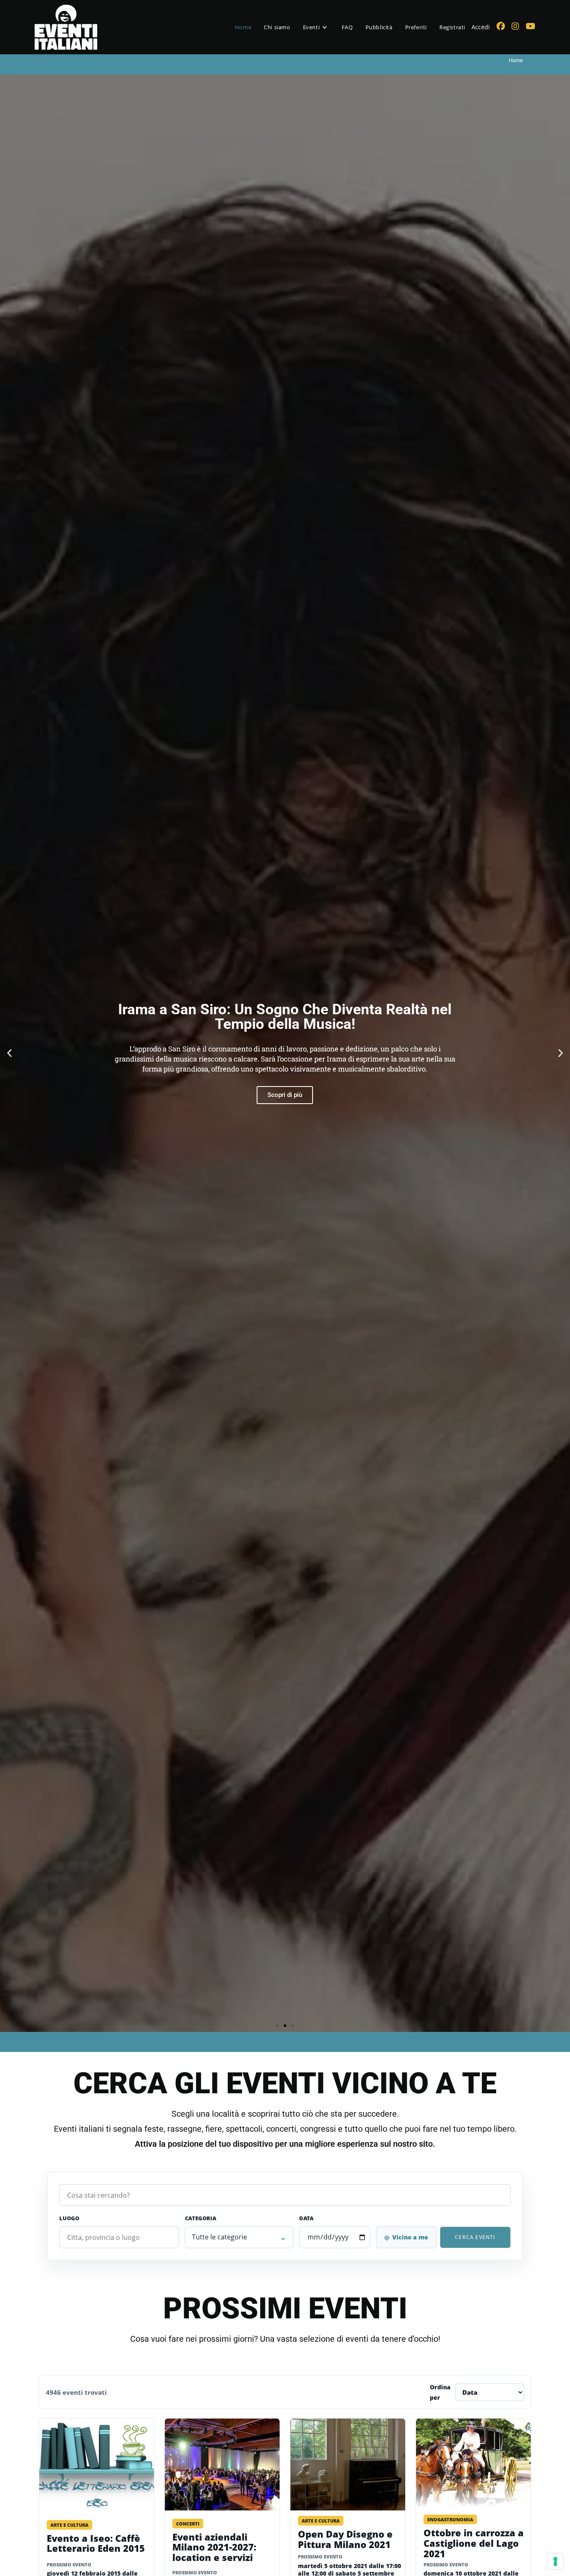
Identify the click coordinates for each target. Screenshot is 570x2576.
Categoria (201, 2218)
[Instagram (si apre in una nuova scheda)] (515, 26)
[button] (9, 1053)
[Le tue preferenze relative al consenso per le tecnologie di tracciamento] (555, 2561)
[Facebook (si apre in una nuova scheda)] (501, 26)
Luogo (69, 2218)
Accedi (481, 27)
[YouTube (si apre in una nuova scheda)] (531, 26)
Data (306, 2218)
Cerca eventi (475, 2237)
